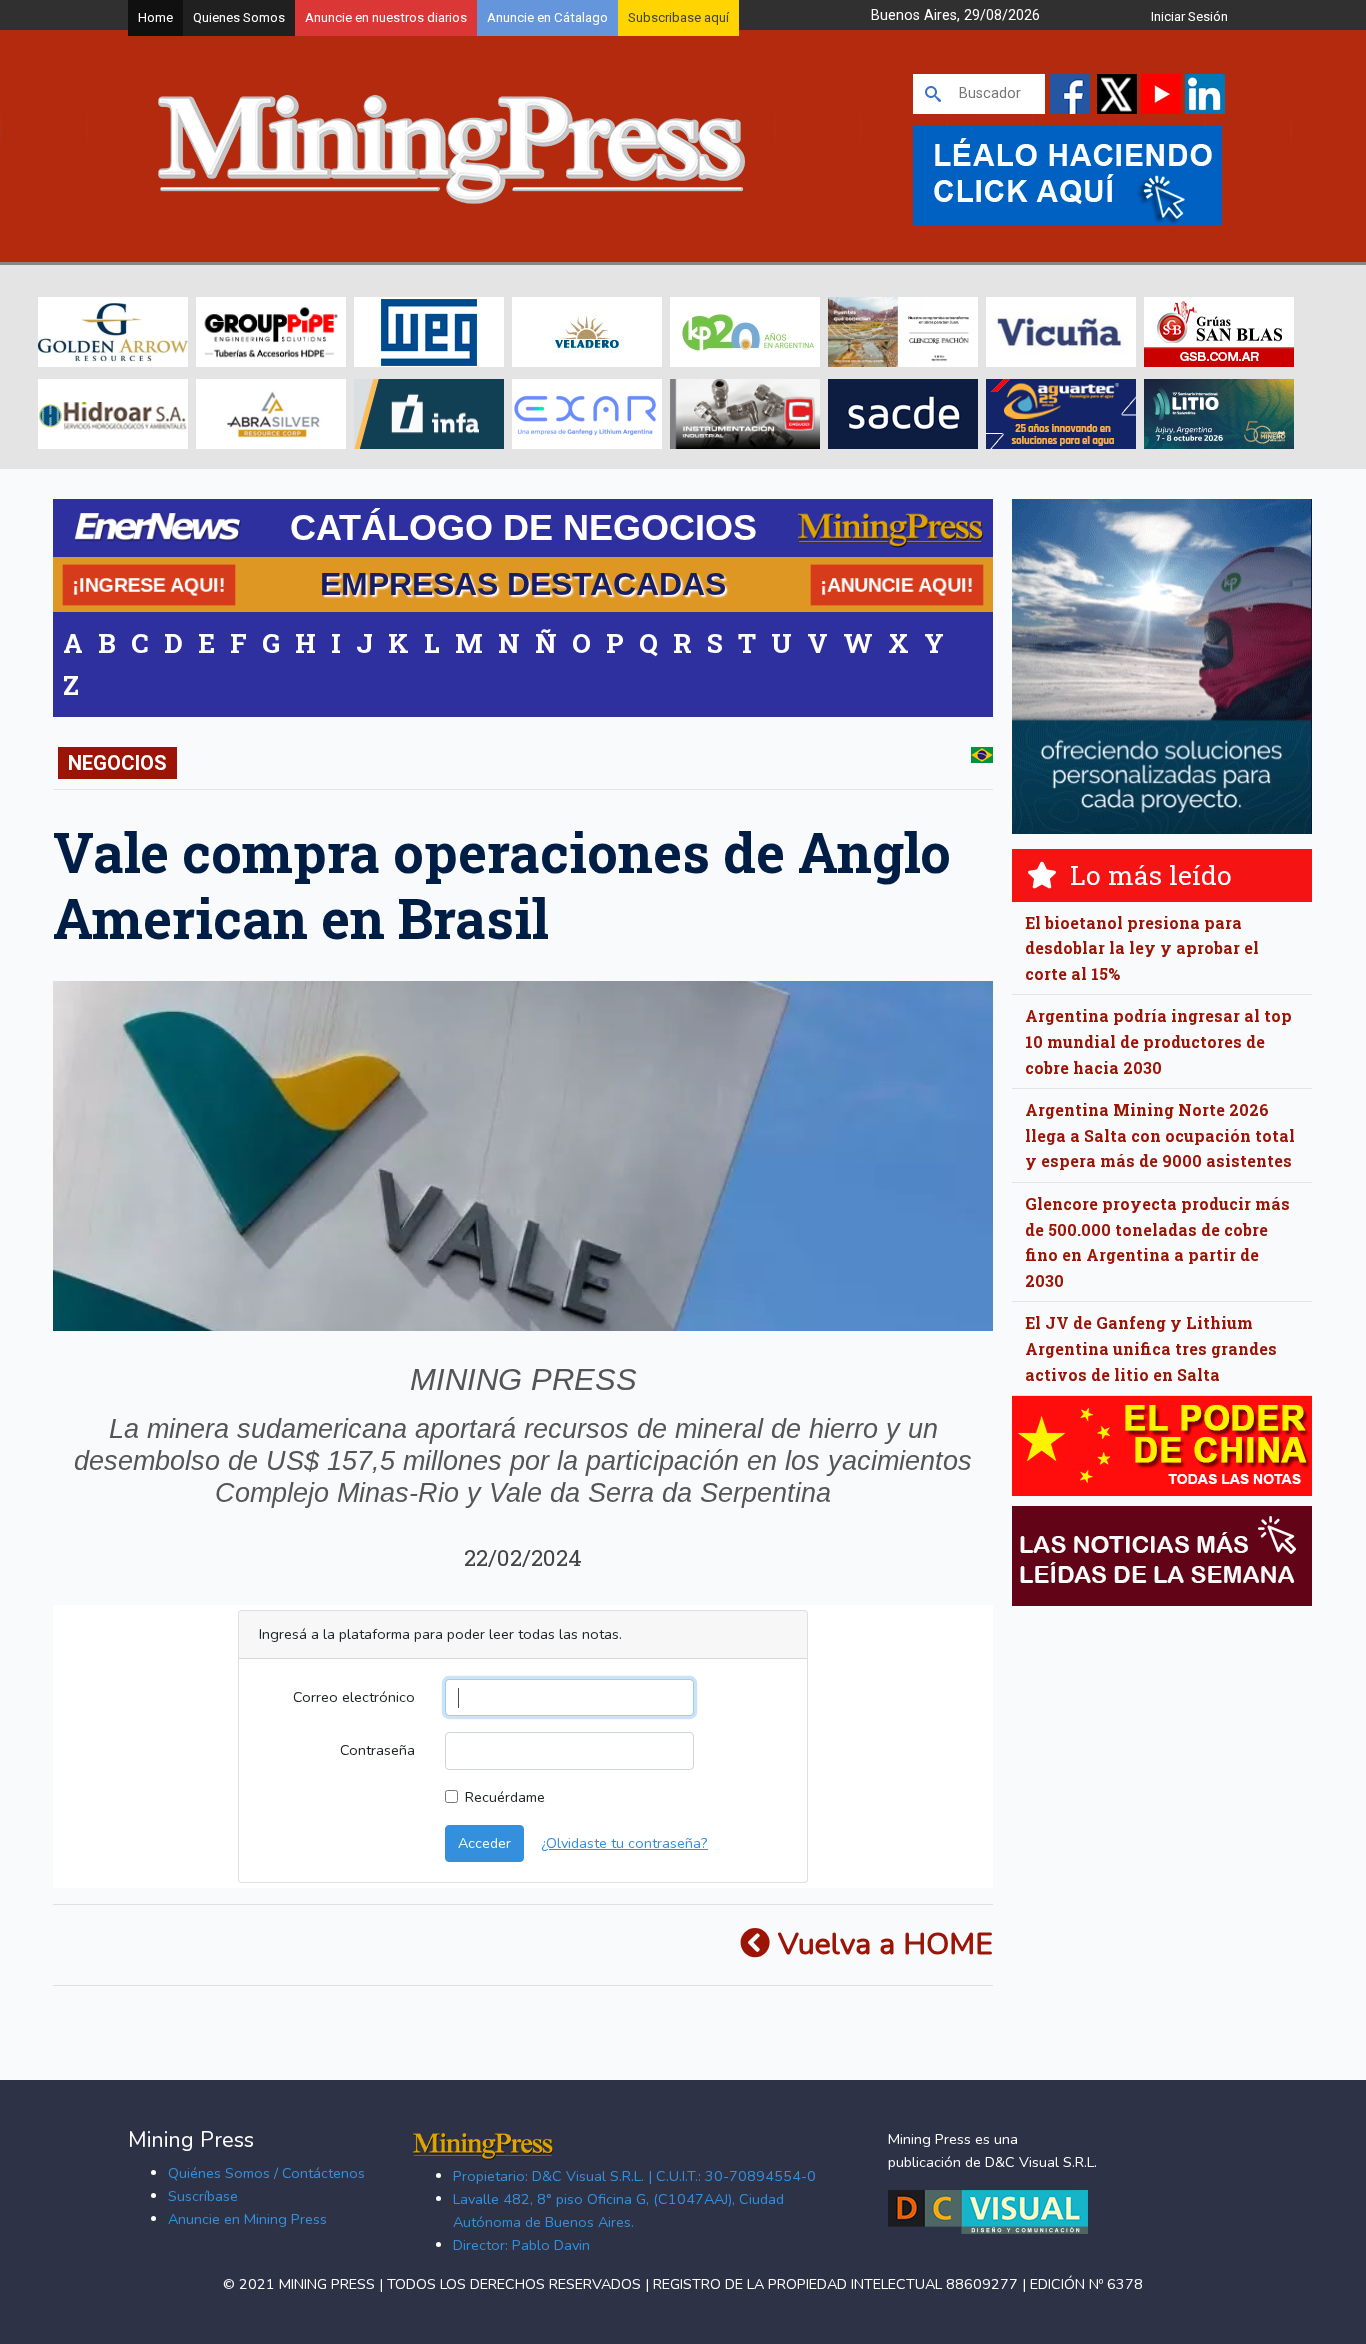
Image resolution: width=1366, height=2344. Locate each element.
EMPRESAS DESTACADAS (523, 584)
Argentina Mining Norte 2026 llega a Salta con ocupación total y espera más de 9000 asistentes (1160, 1135)
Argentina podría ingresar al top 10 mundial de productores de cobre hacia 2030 (1158, 1041)
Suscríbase (203, 2196)
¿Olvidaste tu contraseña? (624, 1843)
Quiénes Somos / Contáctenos (266, 2173)
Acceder (484, 1843)
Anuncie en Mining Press (247, 2219)
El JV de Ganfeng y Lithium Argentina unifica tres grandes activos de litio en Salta (1151, 1348)
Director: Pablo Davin (521, 2245)
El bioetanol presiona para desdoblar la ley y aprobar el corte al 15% (1142, 948)
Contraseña (377, 1750)
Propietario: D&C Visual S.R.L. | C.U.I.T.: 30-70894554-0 (634, 2176)
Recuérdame (505, 1797)
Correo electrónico (354, 1697)
